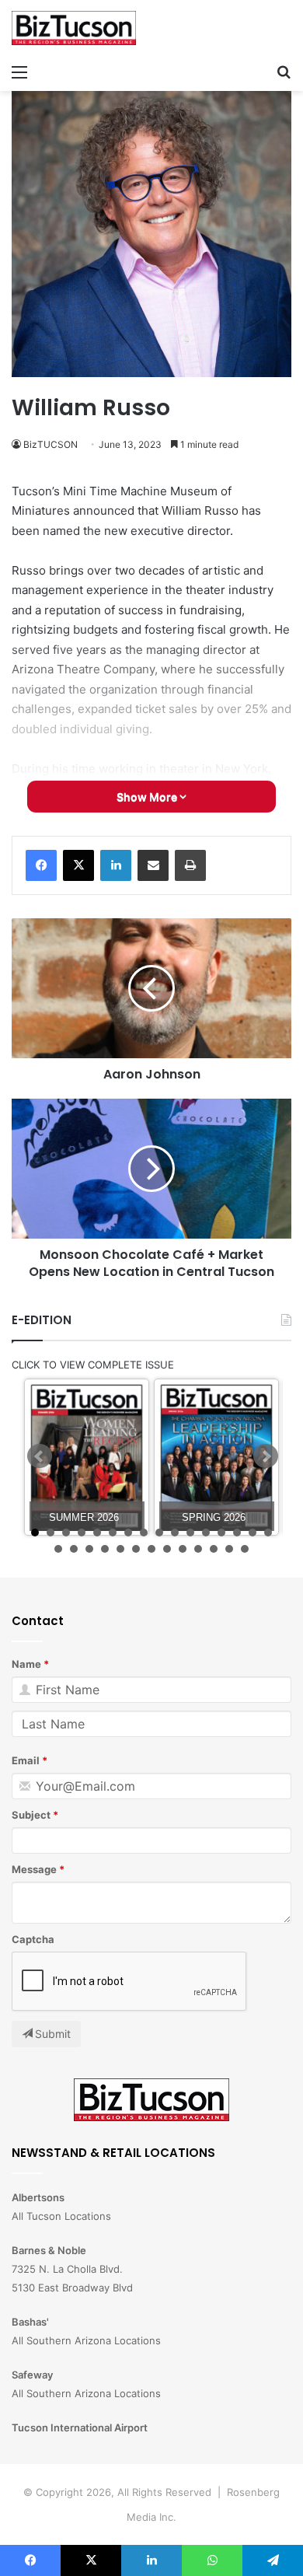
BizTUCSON (50, 444)
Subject (31, 1815)
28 (229, 1549)
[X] (78, 865)
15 (252, 1533)
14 (237, 1533)
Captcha (33, 1939)
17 (58, 1549)
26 (198, 1549)
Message (34, 1869)
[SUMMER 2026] (87, 1458)
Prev (40, 1456)
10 (175, 1533)
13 (221, 1533)
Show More (148, 797)
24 (167, 1549)
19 (89, 1549)
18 (74, 1549)
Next (266, 1456)
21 (120, 1549)
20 (105, 1549)
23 (151, 1549)
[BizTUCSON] (74, 28)
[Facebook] (41, 865)
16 (268, 1533)
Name (26, 1664)
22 (136, 1549)
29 (245, 1549)
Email (26, 1760)
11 (190, 1533)
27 (214, 1549)
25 (183, 1549)
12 (206, 1533)
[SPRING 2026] (216, 1458)
